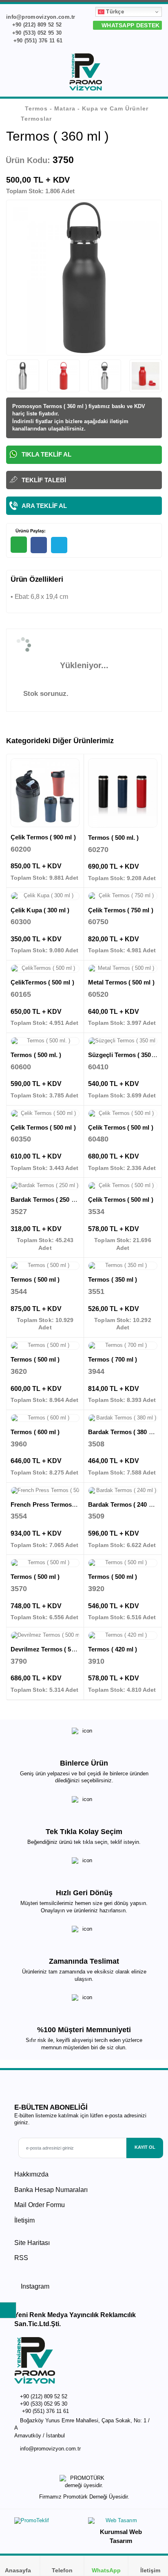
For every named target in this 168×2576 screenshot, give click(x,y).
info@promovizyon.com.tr (50, 2449)
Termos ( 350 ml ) (113, 1279)
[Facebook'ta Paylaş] (39, 545)
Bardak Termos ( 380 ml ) (124, 1432)
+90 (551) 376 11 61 (37, 41)
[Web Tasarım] (121, 2522)
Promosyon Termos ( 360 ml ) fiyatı (56, 406)
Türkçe (114, 12)
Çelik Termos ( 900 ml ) (43, 837)
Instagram (34, 2286)
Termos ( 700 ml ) (113, 1359)
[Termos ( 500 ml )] (45, 1266)
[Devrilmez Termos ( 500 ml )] (45, 1636)
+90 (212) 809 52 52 (36, 25)
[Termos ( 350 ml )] (123, 1266)
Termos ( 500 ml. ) (113, 838)
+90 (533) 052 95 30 (36, 33)
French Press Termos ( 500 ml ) (55, 1504)
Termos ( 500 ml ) (35, 1279)
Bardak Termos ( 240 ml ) (124, 1504)
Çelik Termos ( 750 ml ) (121, 910)
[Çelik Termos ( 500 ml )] (45, 1114)
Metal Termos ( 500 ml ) (121, 982)
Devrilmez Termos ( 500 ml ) (50, 1649)
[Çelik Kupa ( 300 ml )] (45, 896)
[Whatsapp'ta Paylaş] (19, 545)
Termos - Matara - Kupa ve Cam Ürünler (87, 108)
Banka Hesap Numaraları (51, 2190)
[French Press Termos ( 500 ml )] (45, 1491)
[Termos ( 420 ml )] (123, 1636)
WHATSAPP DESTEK (130, 25)
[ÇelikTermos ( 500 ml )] (45, 969)
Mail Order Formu (40, 2205)
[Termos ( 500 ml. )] (123, 793)
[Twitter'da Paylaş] (59, 545)
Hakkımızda (31, 2174)
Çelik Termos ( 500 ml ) (43, 1127)
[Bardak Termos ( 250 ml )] (45, 1186)
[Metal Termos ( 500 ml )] (123, 969)
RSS (21, 2258)
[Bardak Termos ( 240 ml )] (123, 1491)
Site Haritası (32, 2243)
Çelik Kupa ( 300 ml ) (40, 910)
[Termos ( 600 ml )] (45, 1418)
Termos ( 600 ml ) (35, 1432)
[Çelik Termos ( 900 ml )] (45, 793)
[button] (157, 73)
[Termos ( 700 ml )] (123, 1346)
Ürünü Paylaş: (30, 531)
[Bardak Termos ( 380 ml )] (123, 1418)
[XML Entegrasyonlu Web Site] (47, 2523)
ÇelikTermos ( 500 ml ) (42, 982)
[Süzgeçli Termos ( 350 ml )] (123, 1041)
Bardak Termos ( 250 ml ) (46, 1200)
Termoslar (36, 119)
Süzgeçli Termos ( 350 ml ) (126, 1055)
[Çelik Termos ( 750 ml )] (123, 896)
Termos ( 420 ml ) (113, 1649)
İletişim (24, 2220)
